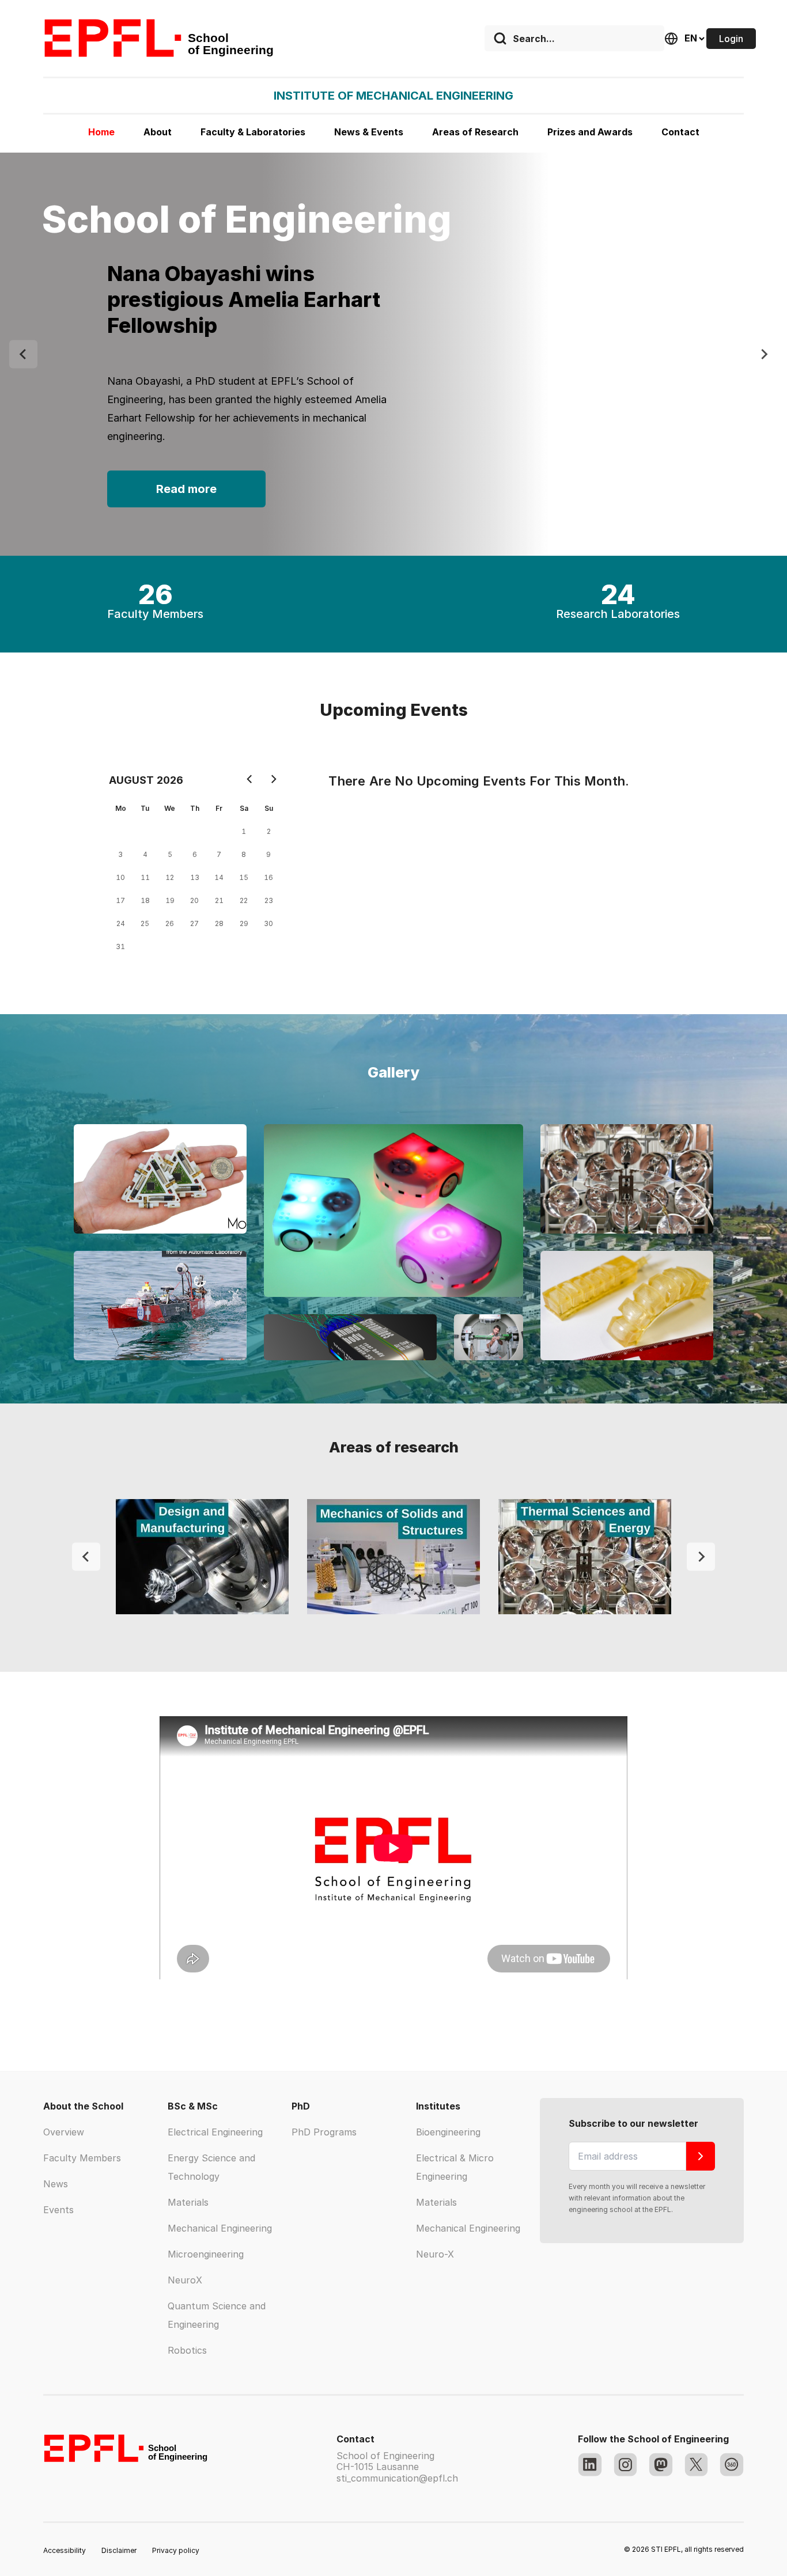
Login (731, 39)
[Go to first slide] (701, 1557)
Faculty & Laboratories (253, 132)
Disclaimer (119, 2550)
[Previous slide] (23, 354)
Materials (188, 2202)
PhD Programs (324, 2132)
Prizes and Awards (590, 132)
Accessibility (65, 2550)
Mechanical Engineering (220, 2228)
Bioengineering (448, 2132)
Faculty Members (82, 2158)
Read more (186, 498)
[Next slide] (764, 354)
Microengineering (206, 2254)
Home (101, 132)
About (158, 132)
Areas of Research (475, 132)
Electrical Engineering (215, 2132)
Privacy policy (176, 2550)
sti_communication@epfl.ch (397, 2478)
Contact (680, 132)
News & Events (369, 132)
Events (58, 2210)
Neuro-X (435, 2254)
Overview (64, 2132)
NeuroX (185, 2280)
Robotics (187, 2350)
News (56, 2184)
